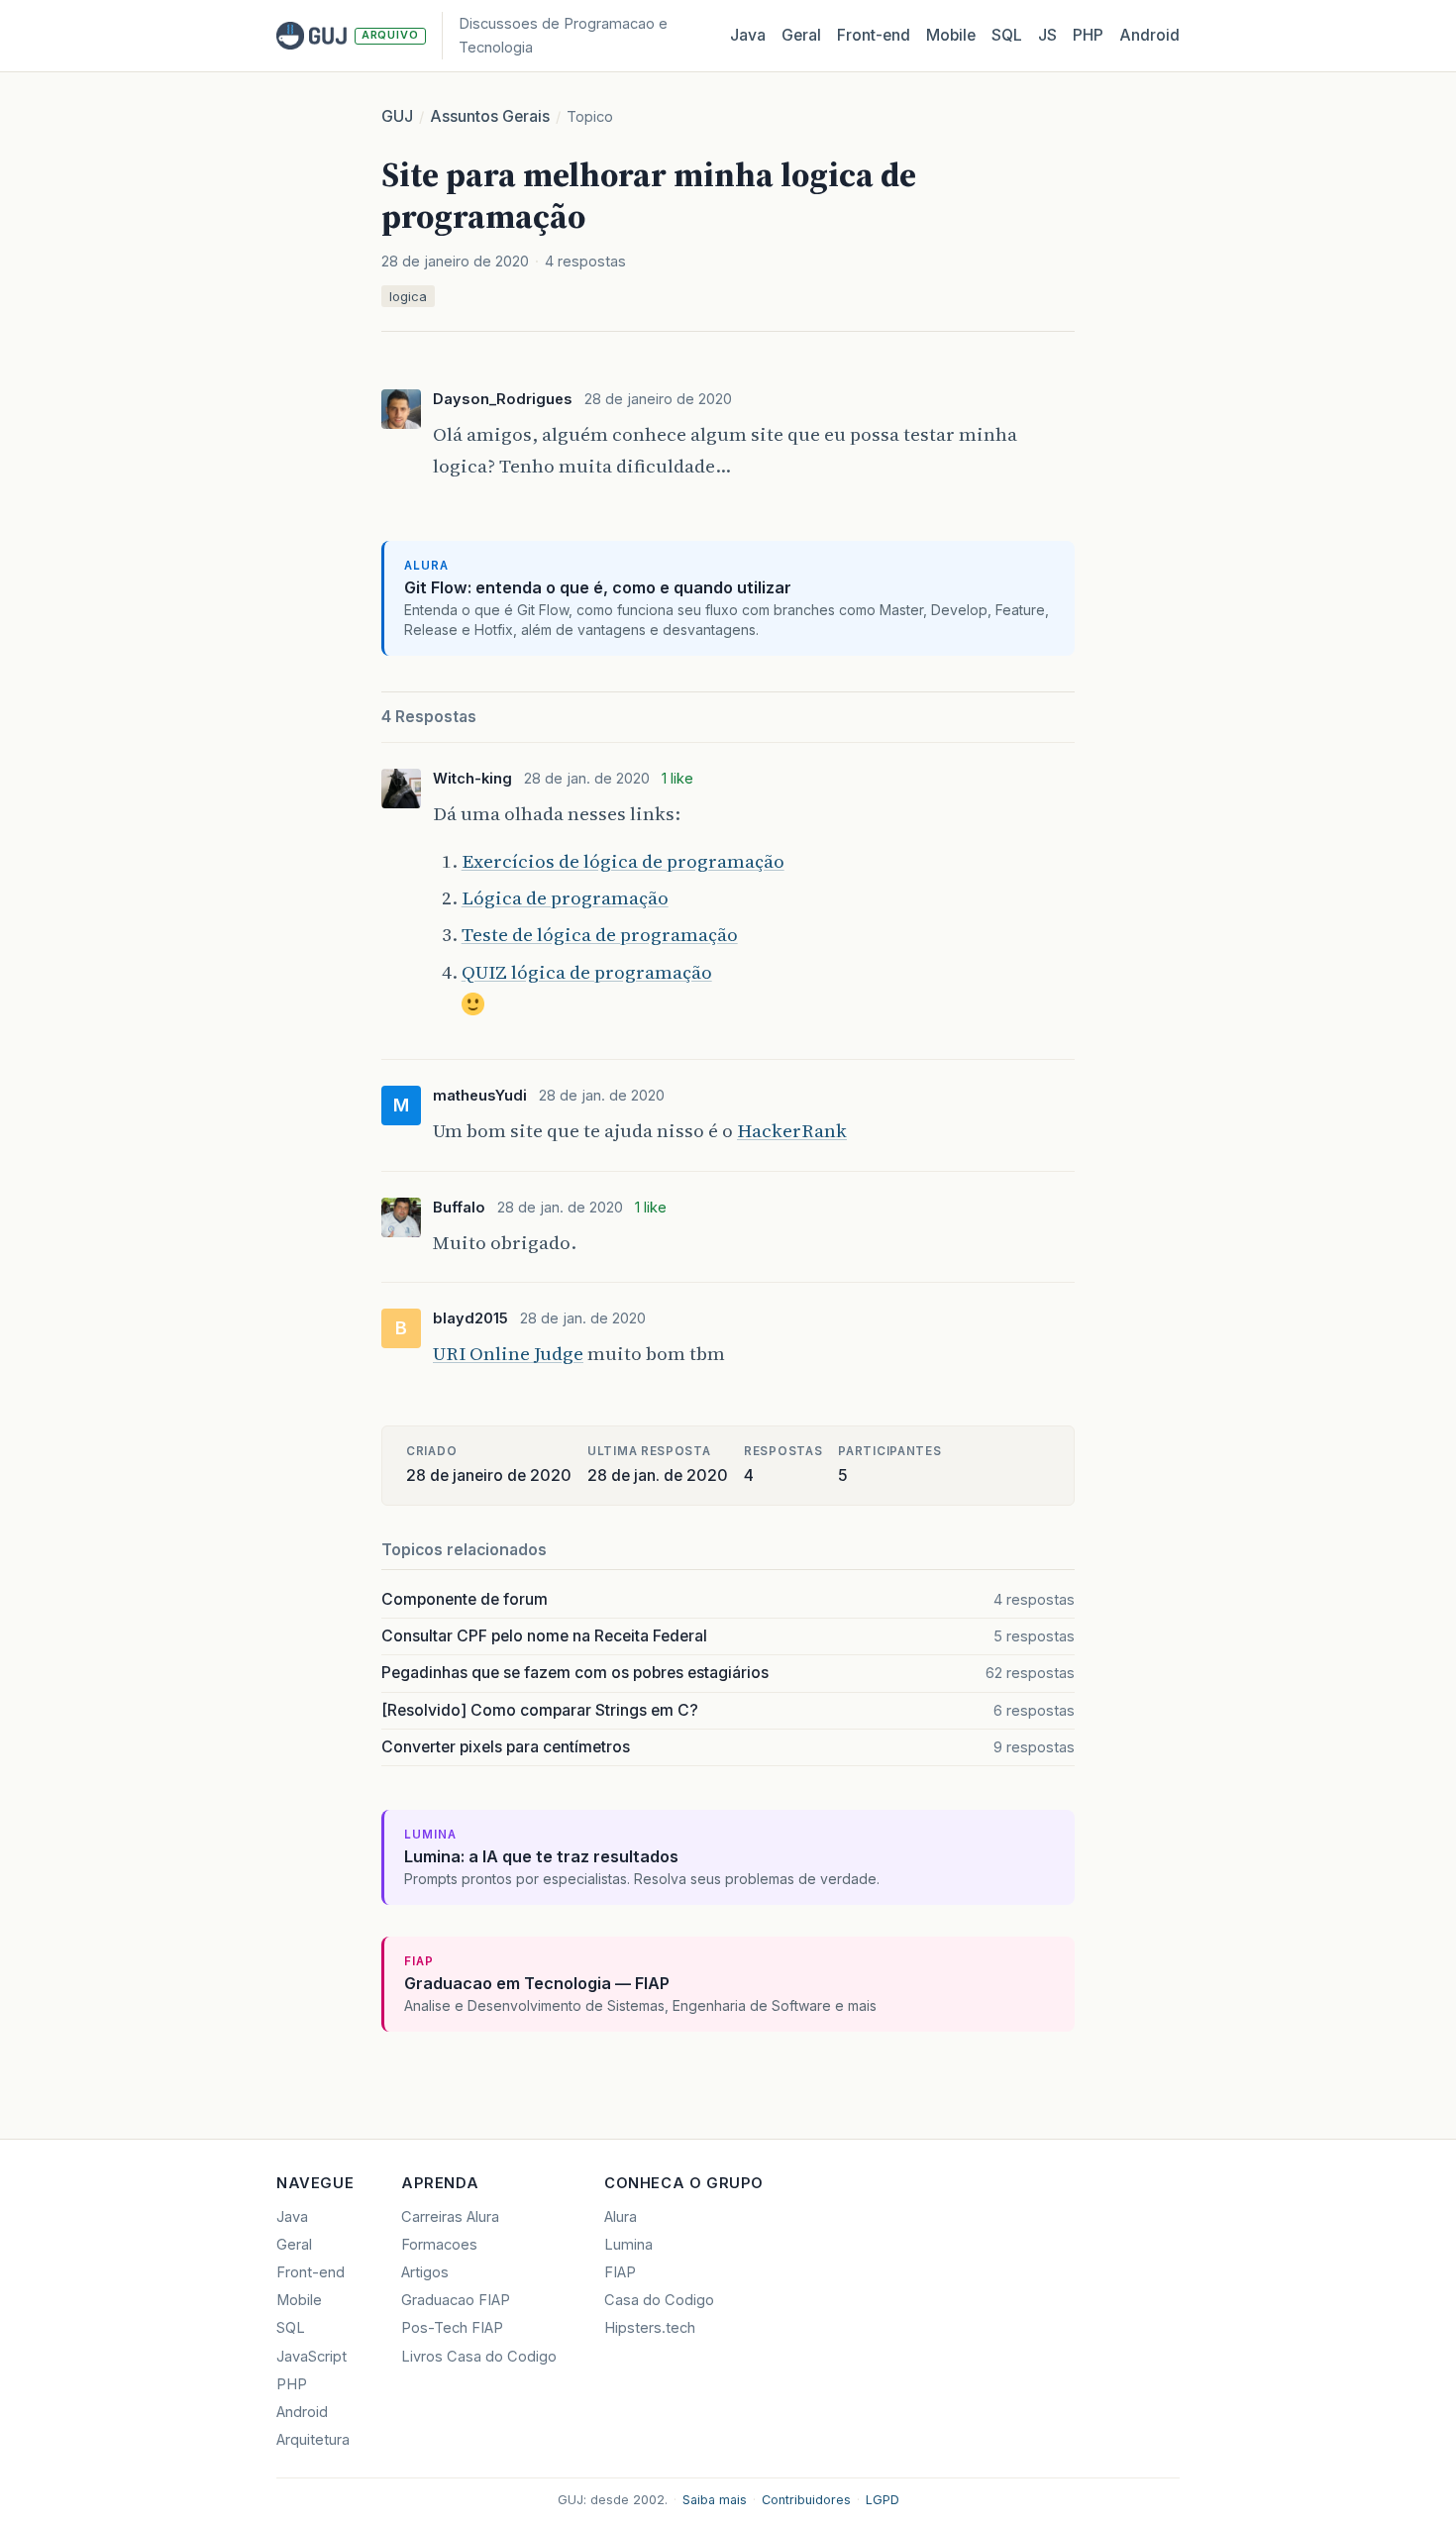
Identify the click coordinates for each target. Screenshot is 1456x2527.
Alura (621, 2217)
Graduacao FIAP (456, 2300)
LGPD (883, 2500)
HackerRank (792, 1130)
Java (748, 35)
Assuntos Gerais (490, 116)
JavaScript (312, 2357)
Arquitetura (313, 2440)
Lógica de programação (565, 897)
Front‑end (874, 35)
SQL (1007, 35)
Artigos (425, 2272)
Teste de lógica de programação (600, 934)
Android (1149, 35)
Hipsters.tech (650, 2328)
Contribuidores (806, 2500)
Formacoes (439, 2245)
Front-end (311, 2272)
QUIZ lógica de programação (587, 972)
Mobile (951, 35)
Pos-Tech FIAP (452, 2328)
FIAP (620, 2272)
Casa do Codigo (659, 2300)
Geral (801, 35)
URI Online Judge (508, 1353)
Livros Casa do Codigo (479, 2357)
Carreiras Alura (450, 2217)
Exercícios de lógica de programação (623, 861)
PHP (1088, 35)
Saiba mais (715, 2500)
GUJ (397, 116)
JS (1047, 35)
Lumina (628, 2245)
